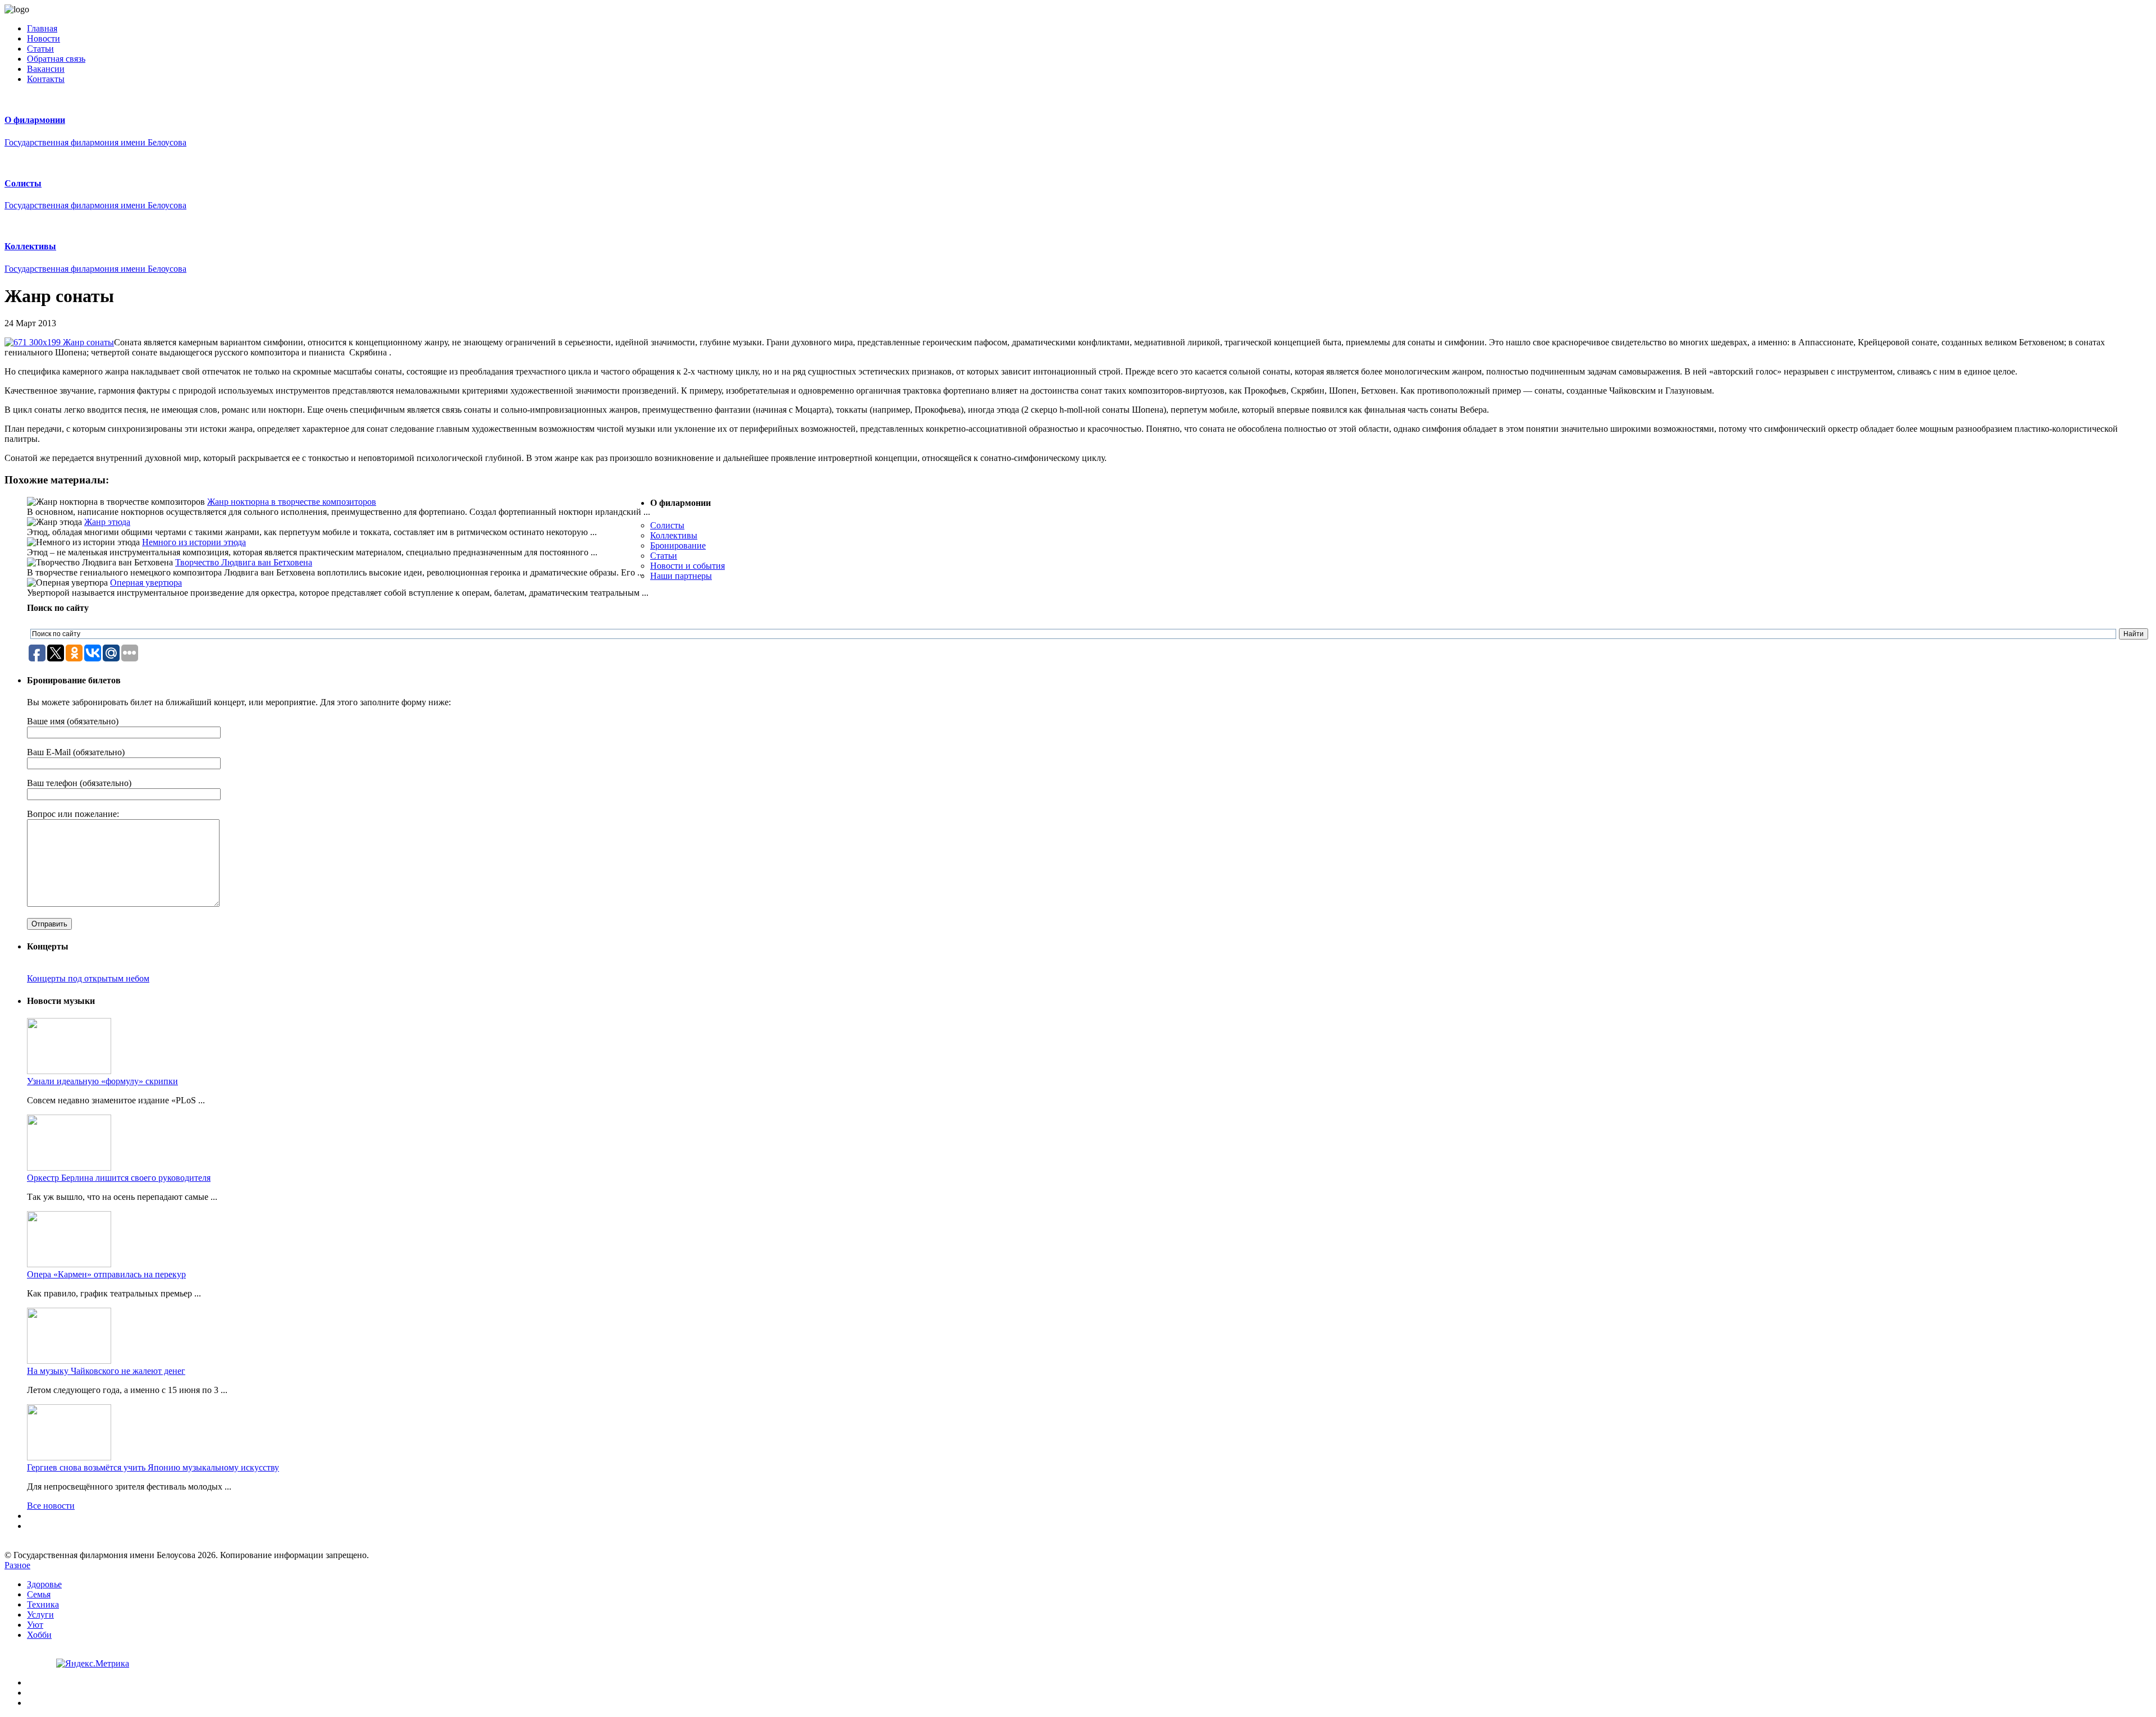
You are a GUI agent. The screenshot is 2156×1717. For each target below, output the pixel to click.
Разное (17, 1565)
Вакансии (46, 69)
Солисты (667, 525)
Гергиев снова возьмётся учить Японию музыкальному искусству (153, 1467)
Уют (35, 1625)
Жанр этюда (107, 522)
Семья (39, 1594)
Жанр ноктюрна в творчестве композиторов (292, 502)
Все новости (51, 1506)
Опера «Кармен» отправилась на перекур (106, 1274)
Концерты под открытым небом (88, 978)
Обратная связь (56, 59)
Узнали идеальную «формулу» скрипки (102, 1081)
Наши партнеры (681, 576)
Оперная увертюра (146, 583)
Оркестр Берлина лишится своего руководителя (119, 1178)
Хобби (39, 1635)
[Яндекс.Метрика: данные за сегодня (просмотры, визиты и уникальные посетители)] (93, 1664)
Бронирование (678, 545)
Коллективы (674, 535)
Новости (44, 38)
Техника (43, 1604)
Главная (42, 28)
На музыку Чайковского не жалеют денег (106, 1371)
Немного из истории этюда (194, 542)
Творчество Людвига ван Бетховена (244, 562)
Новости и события (688, 566)
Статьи (40, 49)
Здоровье (44, 1584)
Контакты (46, 79)
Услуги (40, 1615)
